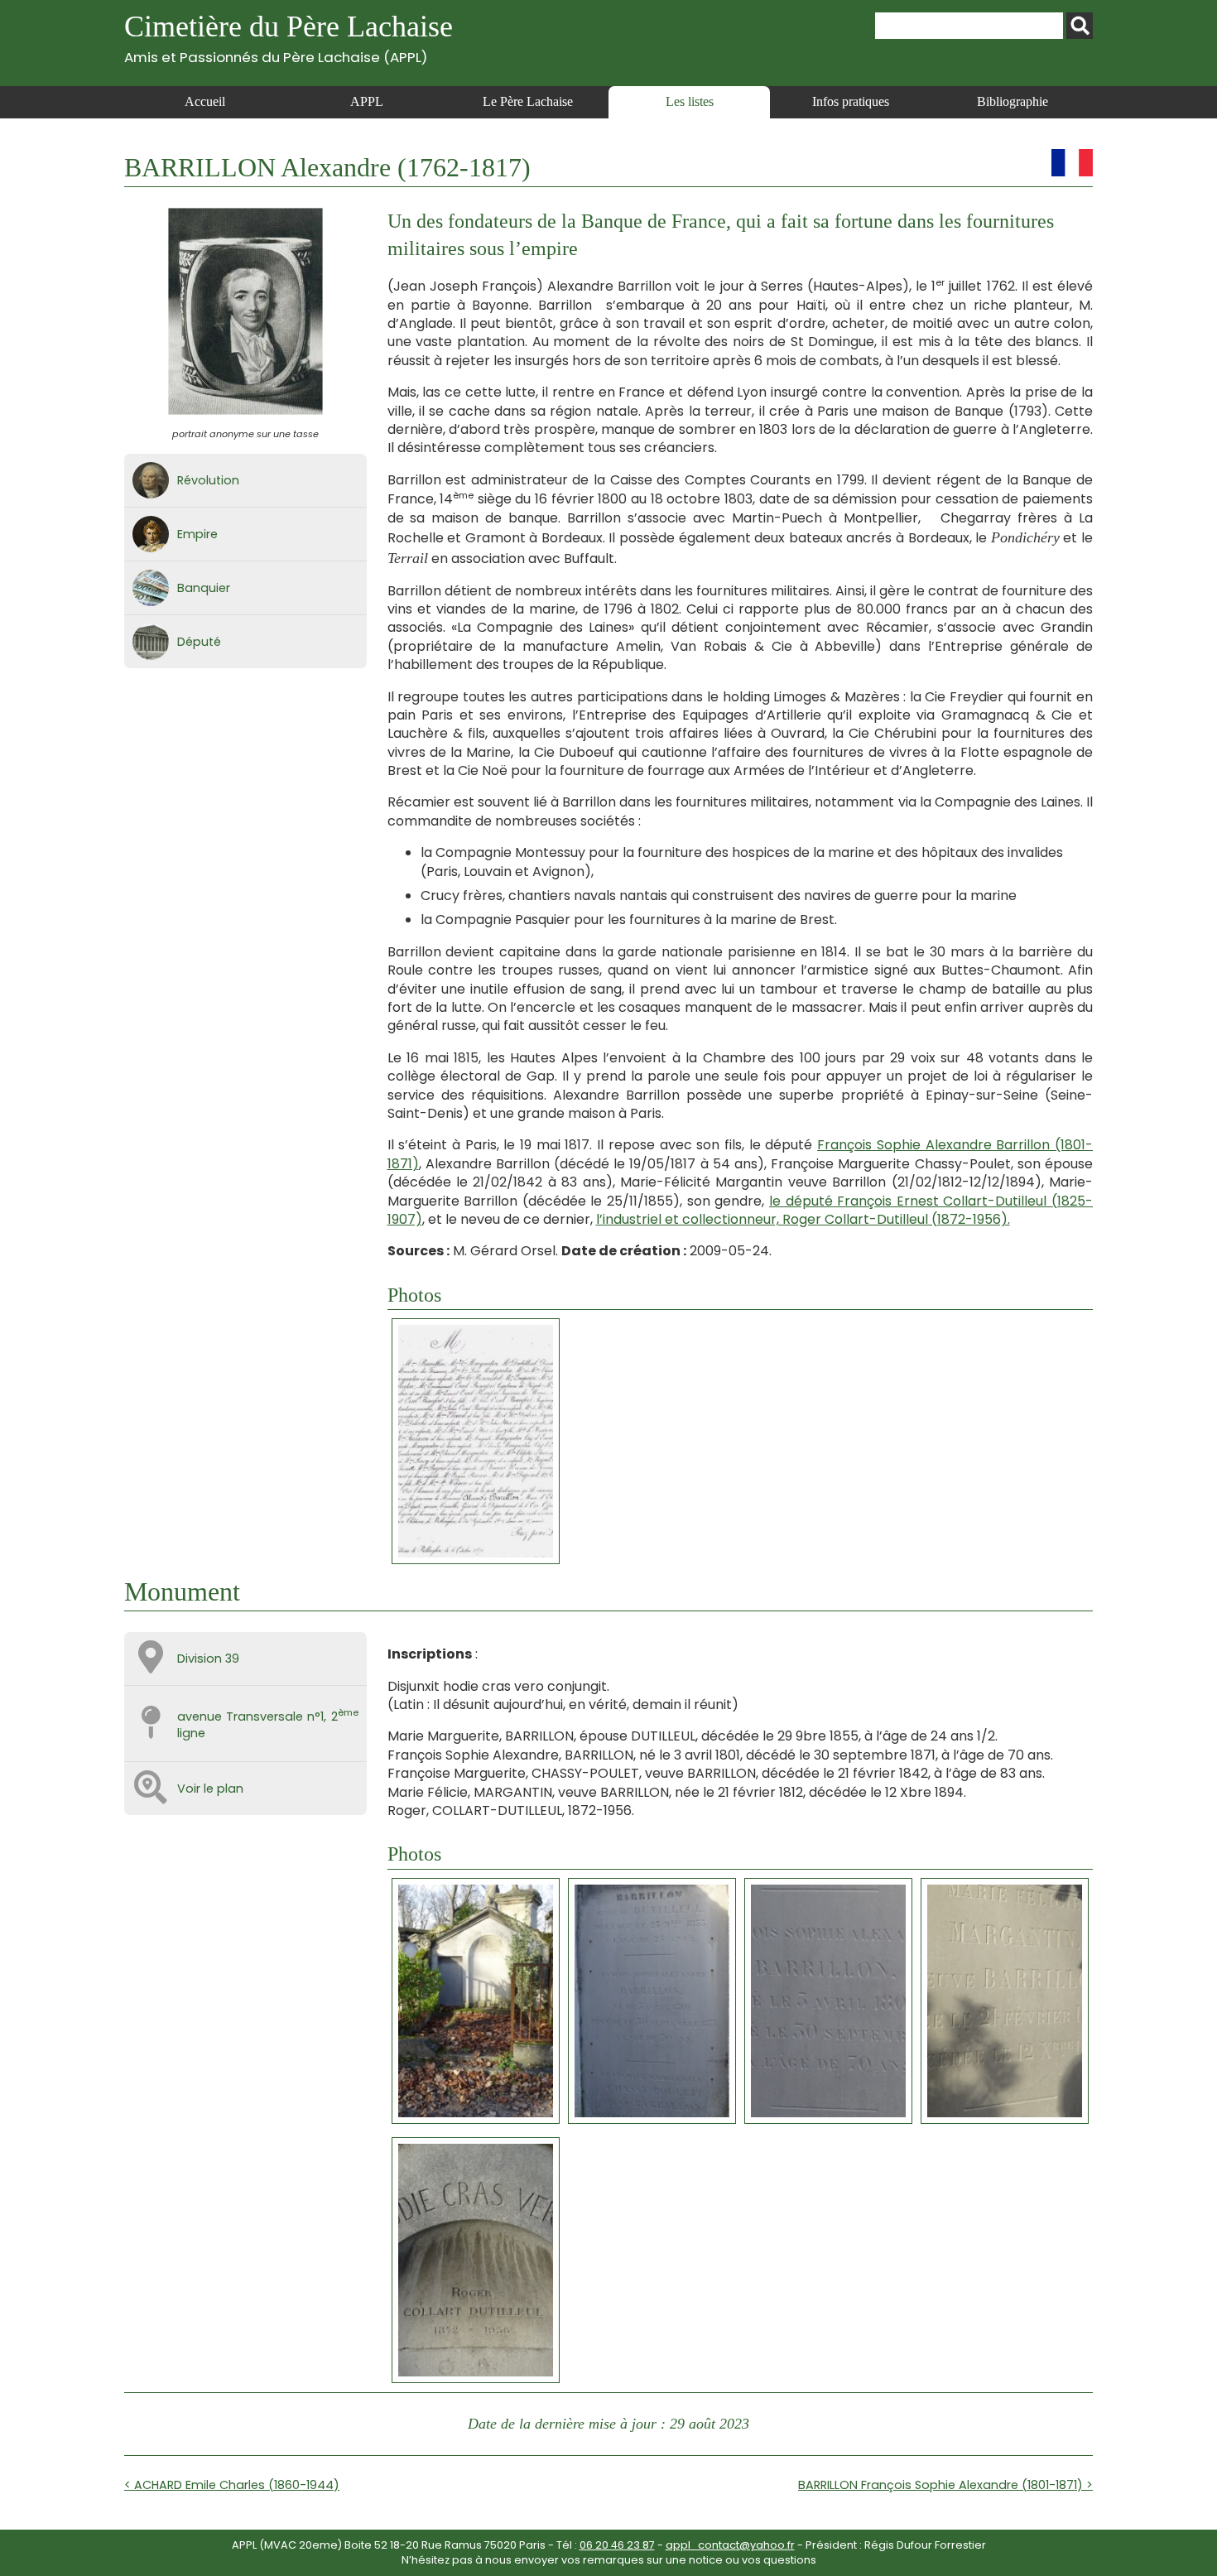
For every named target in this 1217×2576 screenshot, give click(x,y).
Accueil (205, 101)
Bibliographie (1013, 101)
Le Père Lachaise (528, 101)
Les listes (690, 101)
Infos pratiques (851, 101)
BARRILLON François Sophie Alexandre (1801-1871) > (945, 2485)
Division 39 (208, 1659)
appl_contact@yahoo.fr (730, 2545)
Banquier (204, 588)
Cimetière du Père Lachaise (289, 38)
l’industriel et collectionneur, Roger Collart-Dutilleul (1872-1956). (803, 1219)
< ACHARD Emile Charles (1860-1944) (232, 2485)
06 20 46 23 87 (617, 2545)
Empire (197, 534)
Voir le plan (210, 1789)
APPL (367, 101)
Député (199, 642)
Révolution (208, 480)
